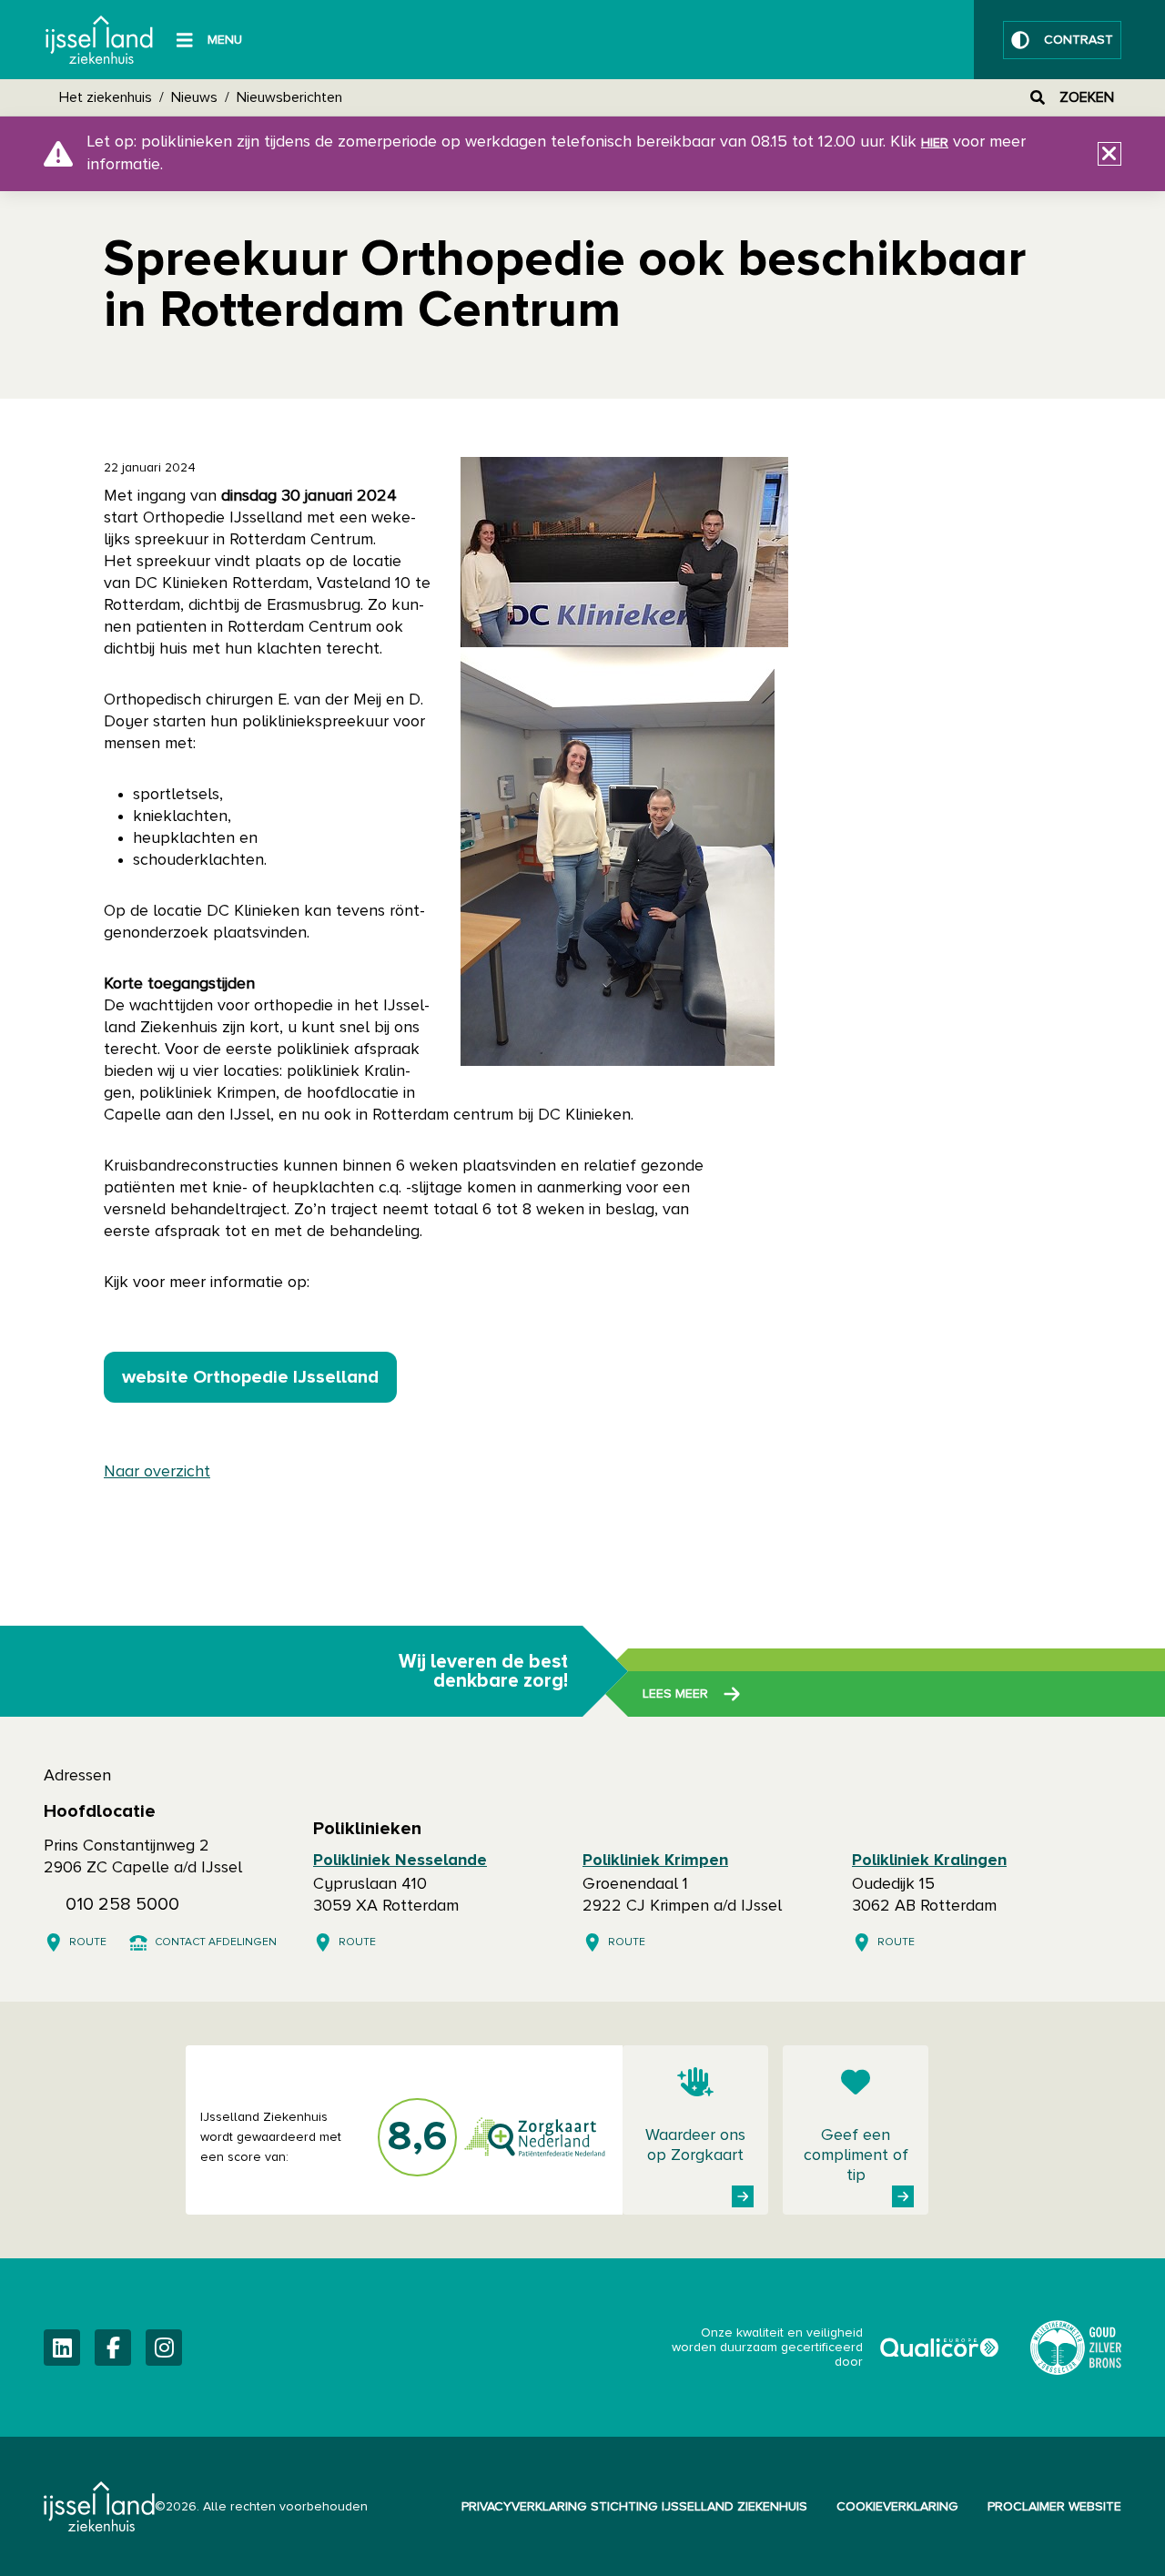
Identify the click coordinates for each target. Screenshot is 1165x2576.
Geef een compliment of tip (856, 2155)
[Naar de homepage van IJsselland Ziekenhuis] (99, 40)
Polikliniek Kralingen (929, 1861)
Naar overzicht (157, 1472)
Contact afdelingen (216, 1942)
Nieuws (194, 97)
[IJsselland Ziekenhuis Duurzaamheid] (1076, 2348)
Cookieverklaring (897, 2507)
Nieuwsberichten (289, 97)
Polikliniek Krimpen (655, 1861)
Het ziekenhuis (106, 97)
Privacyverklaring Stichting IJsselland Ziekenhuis (634, 2507)
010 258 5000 (122, 1904)
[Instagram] (164, 2348)
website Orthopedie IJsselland (250, 1377)
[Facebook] (113, 2348)
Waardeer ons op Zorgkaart (695, 2145)
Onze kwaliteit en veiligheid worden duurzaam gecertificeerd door (836, 2348)
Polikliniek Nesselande (400, 1861)
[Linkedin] (62, 2348)
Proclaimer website (1054, 2507)
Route (88, 1942)
